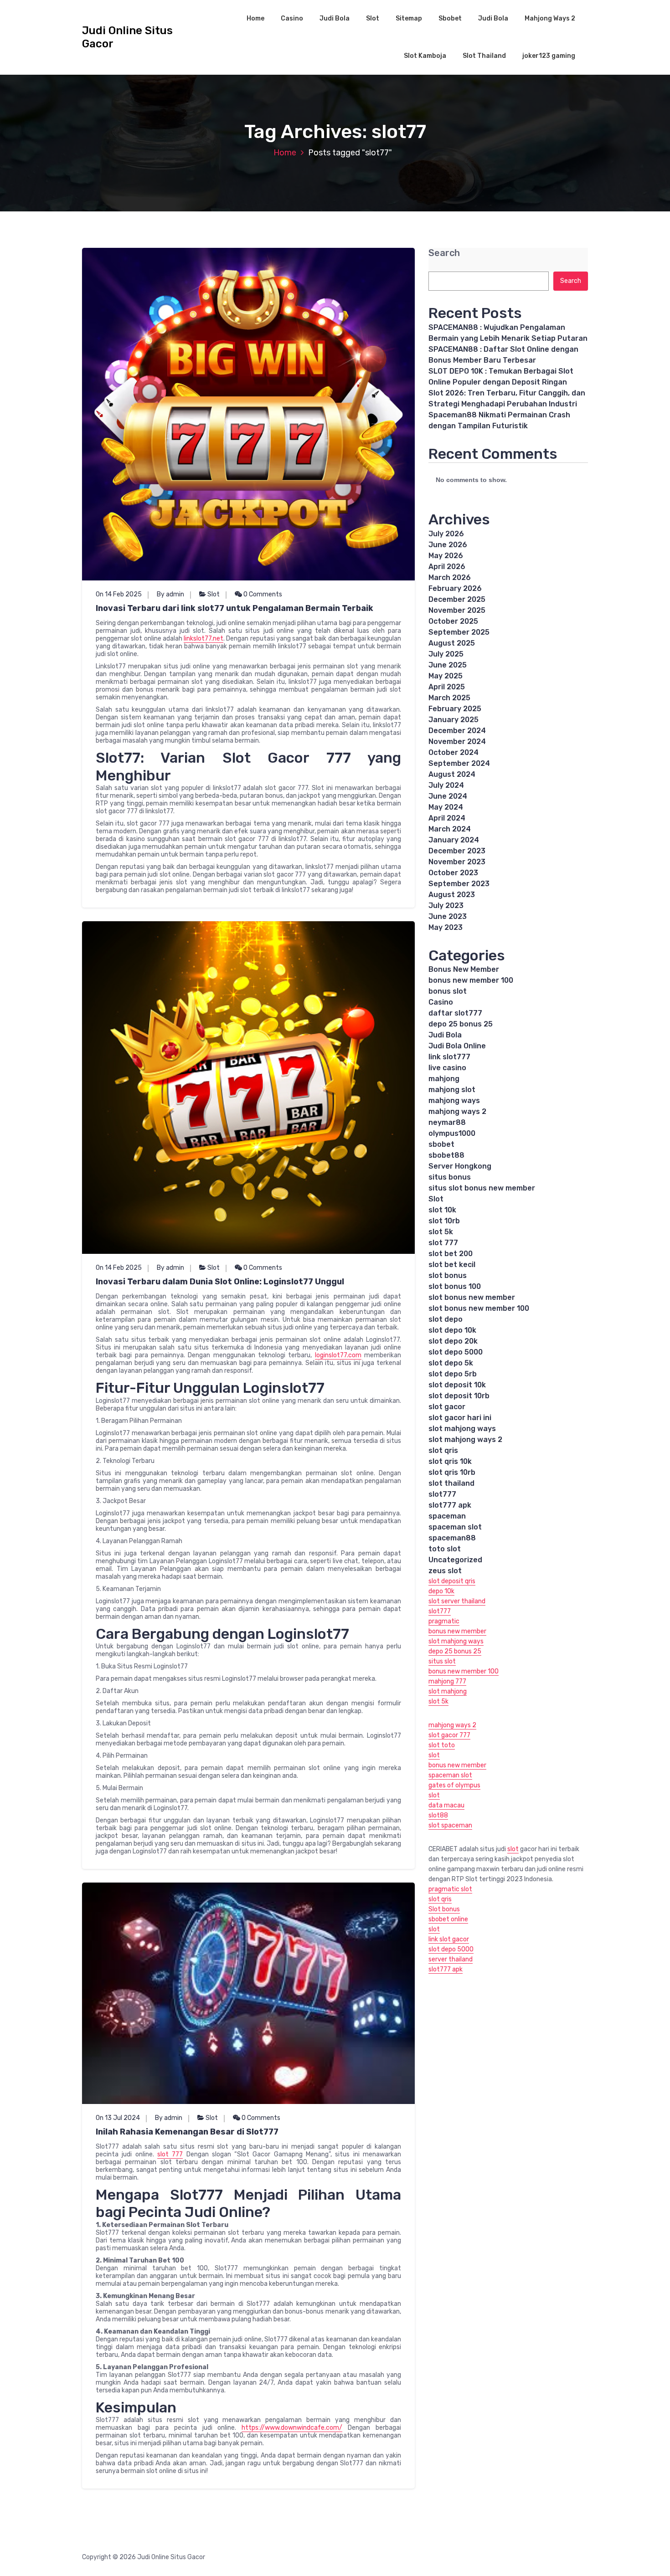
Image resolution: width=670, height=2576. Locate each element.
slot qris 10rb (452, 1472)
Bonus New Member (464, 969)
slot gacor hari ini (460, 1418)
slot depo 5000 (456, 1352)
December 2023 (457, 851)
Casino (292, 18)
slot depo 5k (451, 1363)
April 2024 (447, 818)
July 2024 (446, 785)
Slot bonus (444, 1909)
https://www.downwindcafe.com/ (292, 2428)
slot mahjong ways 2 (465, 1439)
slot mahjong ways (462, 1429)
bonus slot (448, 991)
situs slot (442, 1661)
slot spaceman (450, 1825)
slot (434, 1755)
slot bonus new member (472, 1297)
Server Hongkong (460, 1166)
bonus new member (457, 1631)
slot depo (446, 1319)
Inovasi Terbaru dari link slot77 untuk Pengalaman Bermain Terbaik (234, 608)
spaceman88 (452, 1538)
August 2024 (452, 774)
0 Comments (262, 594)
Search (444, 253)
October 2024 (454, 752)
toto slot (445, 1549)
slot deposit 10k (457, 1385)
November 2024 (457, 741)
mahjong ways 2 (457, 1111)
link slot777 (449, 1057)
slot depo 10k (452, 1330)
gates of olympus (454, 1785)
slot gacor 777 (449, 1735)
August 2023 (452, 895)
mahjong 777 (447, 1681)
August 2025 (452, 643)
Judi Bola (335, 18)
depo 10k (441, 1591)
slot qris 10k (450, 1461)
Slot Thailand (484, 56)
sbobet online (448, 1919)
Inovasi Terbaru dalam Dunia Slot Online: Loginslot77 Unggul (220, 1282)
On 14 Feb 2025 (119, 594)
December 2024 (457, 731)
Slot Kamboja (425, 56)
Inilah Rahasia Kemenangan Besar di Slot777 (187, 2132)
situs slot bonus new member (482, 1188)
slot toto (442, 1745)
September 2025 (459, 632)
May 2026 (446, 556)
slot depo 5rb (453, 1374)
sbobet (441, 1144)
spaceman (447, 1516)
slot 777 (170, 2154)
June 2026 (448, 545)
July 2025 (446, 654)
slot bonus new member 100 (479, 1308)
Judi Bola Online (457, 1046)
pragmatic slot (450, 1889)
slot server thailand (457, 1601)
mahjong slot (452, 1090)
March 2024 (450, 829)
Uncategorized (455, 1560)
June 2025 (448, 665)
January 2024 (454, 840)
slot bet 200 (451, 1254)
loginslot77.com (338, 1355)
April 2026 (447, 567)
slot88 (438, 1815)
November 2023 (457, 862)
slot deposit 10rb (459, 1396)
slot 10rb (444, 1221)
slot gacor (447, 1407)
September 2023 (459, 884)
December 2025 (457, 599)
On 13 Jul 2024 (118, 2118)
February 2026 (455, 588)
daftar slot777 (455, 1013)
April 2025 (447, 687)
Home (255, 18)
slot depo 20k (453, 1341)
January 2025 (454, 720)
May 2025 (446, 676)
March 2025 (449, 698)
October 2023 (453, 873)
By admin (170, 594)
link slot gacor (449, 1939)
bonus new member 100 (471, 980)
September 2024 (459, 763)
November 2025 (457, 610)
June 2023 (448, 916)
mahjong (444, 1079)
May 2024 (446, 807)
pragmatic (444, 1621)
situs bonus (450, 1177)
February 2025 (455, 709)
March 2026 (450, 577)
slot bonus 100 (455, 1286)
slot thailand (451, 1483)
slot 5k (441, 1232)
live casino (447, 1068)
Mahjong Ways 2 (550, 18)
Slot (373, 18)
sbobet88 (446, 1155)
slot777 (442, 1494)
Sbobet (450, 18)
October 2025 (453, 621)
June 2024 (448, 796)
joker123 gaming (549, 56)
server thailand (451, 1959)
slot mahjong (448, 1691)
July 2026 (446, 534)
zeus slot (445, 1571)
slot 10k (442, 1210)
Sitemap (409, 18)
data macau (446, 1805)
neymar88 (447, 1122)
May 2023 (446, 927)
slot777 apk (450, 1505)
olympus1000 (452, 1133)
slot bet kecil (452, 1265)
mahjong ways (454, 1101)
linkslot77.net (204, 639)
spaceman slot (455, 1527)
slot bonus (448, 1275)
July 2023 (446, 906)
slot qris (443, 1450)
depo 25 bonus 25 (461, 1024)
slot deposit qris (452, 1581)
